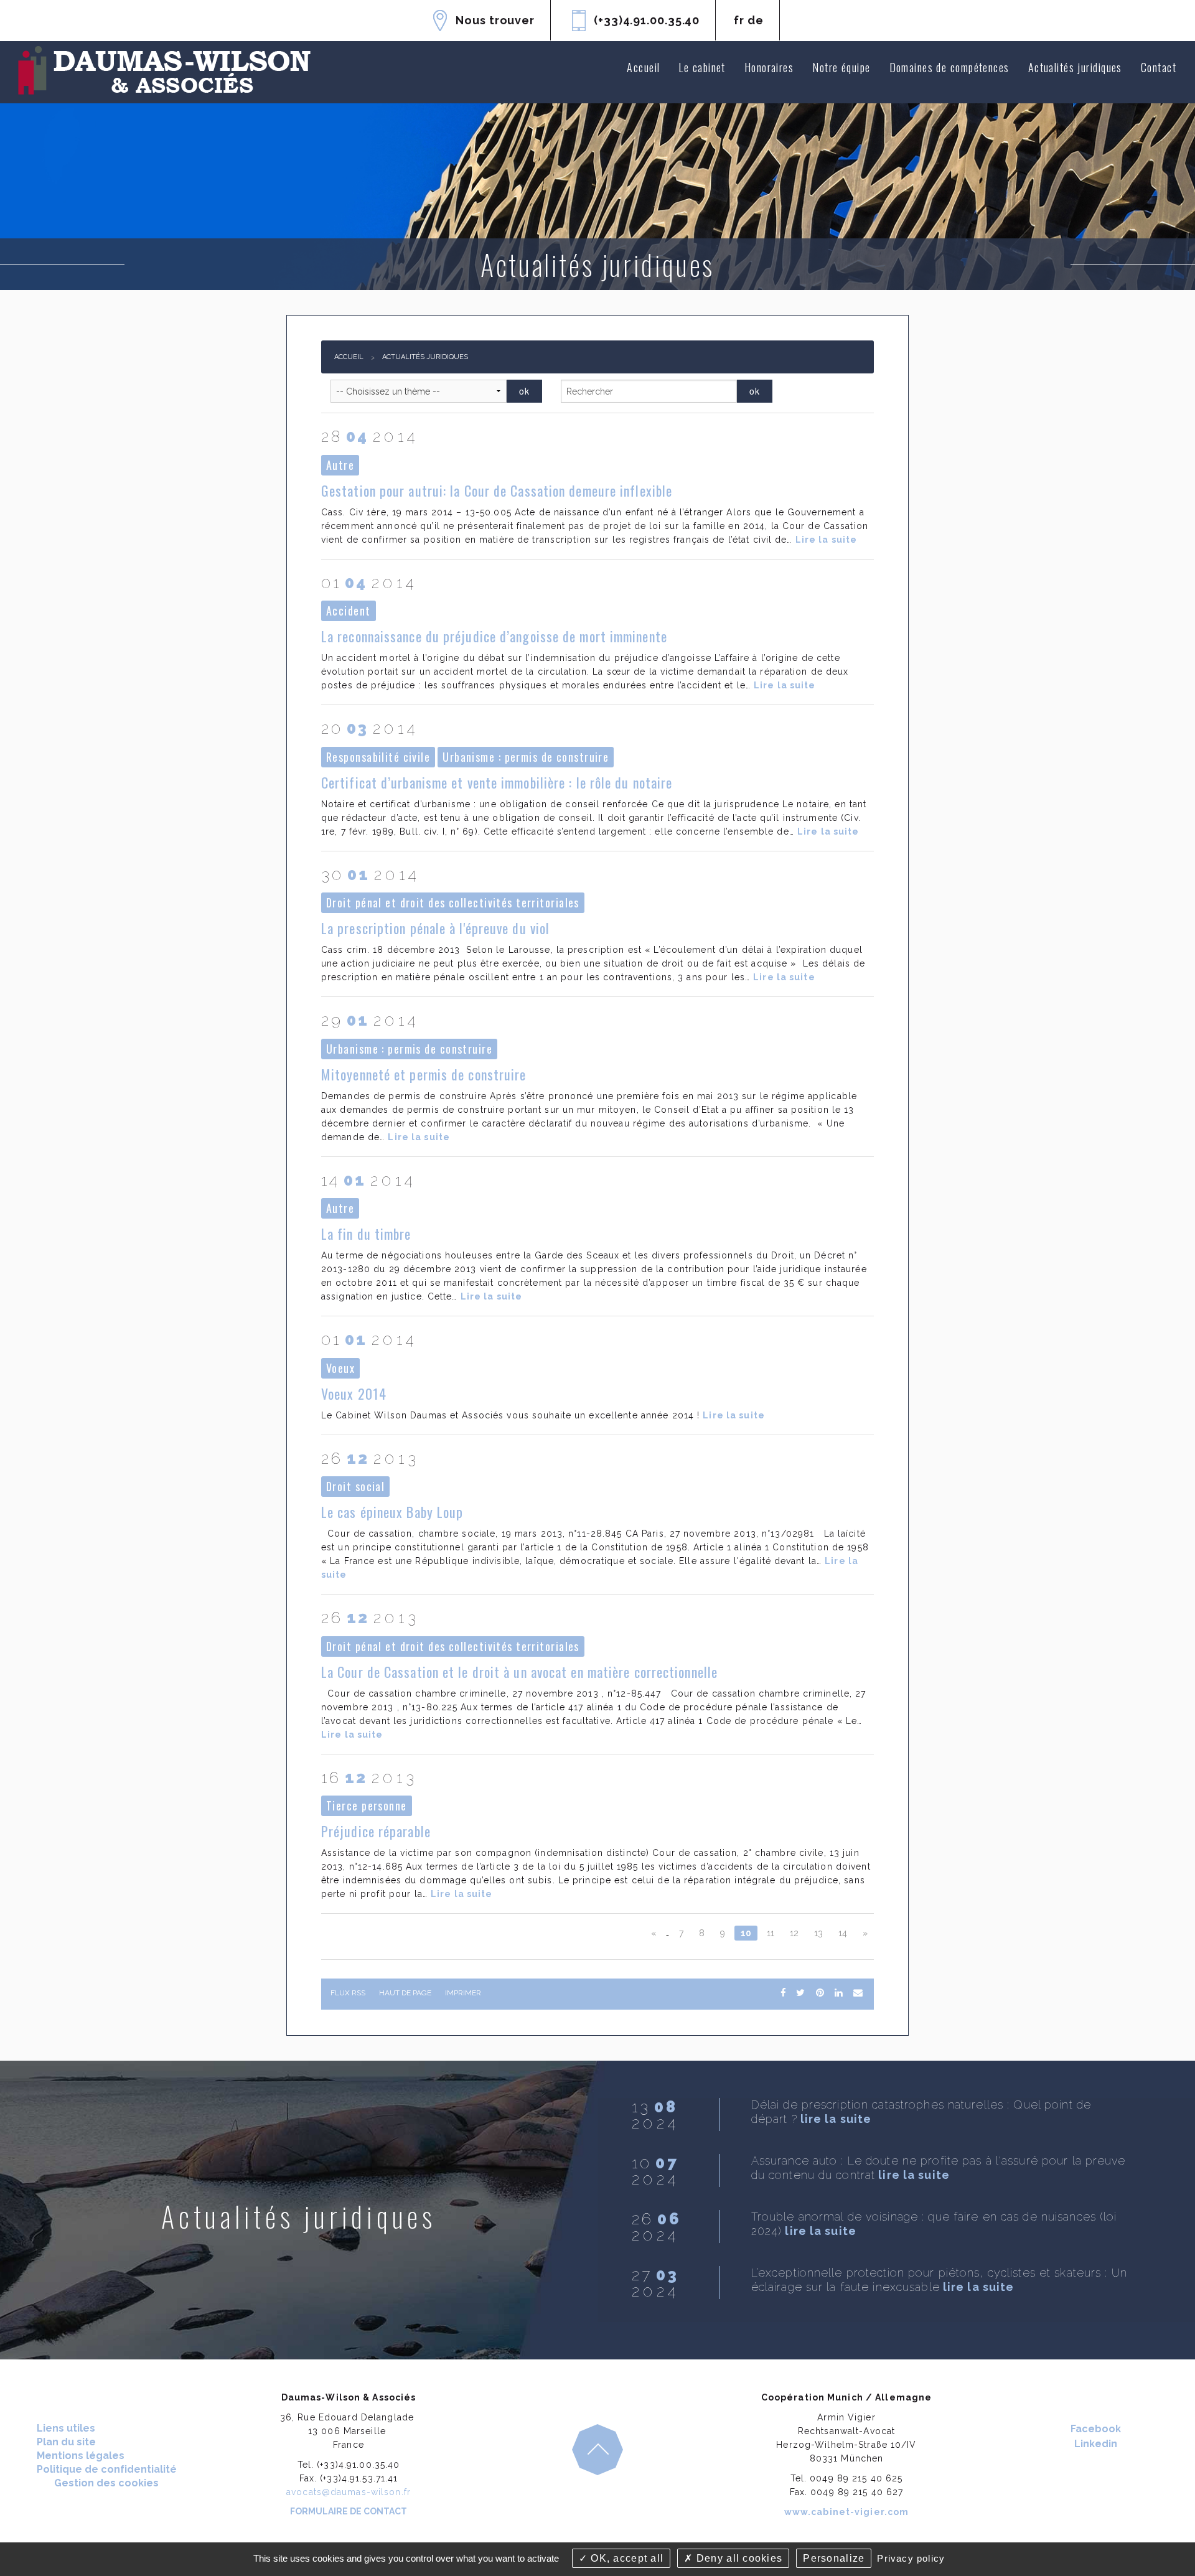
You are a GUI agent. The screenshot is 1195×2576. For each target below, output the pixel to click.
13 (818, 1933)
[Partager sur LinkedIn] (838, 1993)
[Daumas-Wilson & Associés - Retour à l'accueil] (165, 71)
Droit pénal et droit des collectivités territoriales (453, 902)
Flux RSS (348, 1993)
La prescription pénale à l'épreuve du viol (435, 928)
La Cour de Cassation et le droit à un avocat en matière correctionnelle (519, 1672)
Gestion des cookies (106, 2483)
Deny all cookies (738, 2558)
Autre (340, 465)
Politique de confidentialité (107, 2469)
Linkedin (1096, 2444)
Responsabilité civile (378, 757)
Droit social (355, 1486)
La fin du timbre (366, 1234)
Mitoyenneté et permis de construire (424, 1074)
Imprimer (463, 1993)
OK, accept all (626, 2558)
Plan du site (66, 2442)
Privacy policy (911, 2558)
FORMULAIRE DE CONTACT (349, 2511)
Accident (349, 611)
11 (771, 1933)
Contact (1159, 67)
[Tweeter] (800, 1993)
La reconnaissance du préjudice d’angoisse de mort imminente (494, 636)
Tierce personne (367, 1806)
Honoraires (769, 67)
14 (843, 1933)
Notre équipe (841, 67)
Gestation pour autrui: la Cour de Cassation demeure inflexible (497, 490)
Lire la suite (827, 540)
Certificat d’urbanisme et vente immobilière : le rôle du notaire (497, 782)
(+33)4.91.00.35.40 (647, 20)
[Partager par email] (858, 1993)
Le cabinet (702, 67)
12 (794, 1933)
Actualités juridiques (1075, 67)
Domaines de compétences (949, 67)
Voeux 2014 (354, 1393)
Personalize (834, 2558)
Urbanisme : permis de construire (526, 757)
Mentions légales (81, 2456)
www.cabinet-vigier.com (847, 2512)
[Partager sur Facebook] (783, 1993)
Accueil (643, 67)
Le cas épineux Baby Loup (392, 1512)
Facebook (1096, 2429)
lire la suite (836, 2119)
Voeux (340, 1368)
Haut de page (405, 1993)
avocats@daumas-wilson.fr (349, 2492)
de (756, 20)
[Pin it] (820, 1993)
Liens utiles (66, 2428)
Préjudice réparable (376, 1831)
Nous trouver (495, 20)
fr (739, 20)
